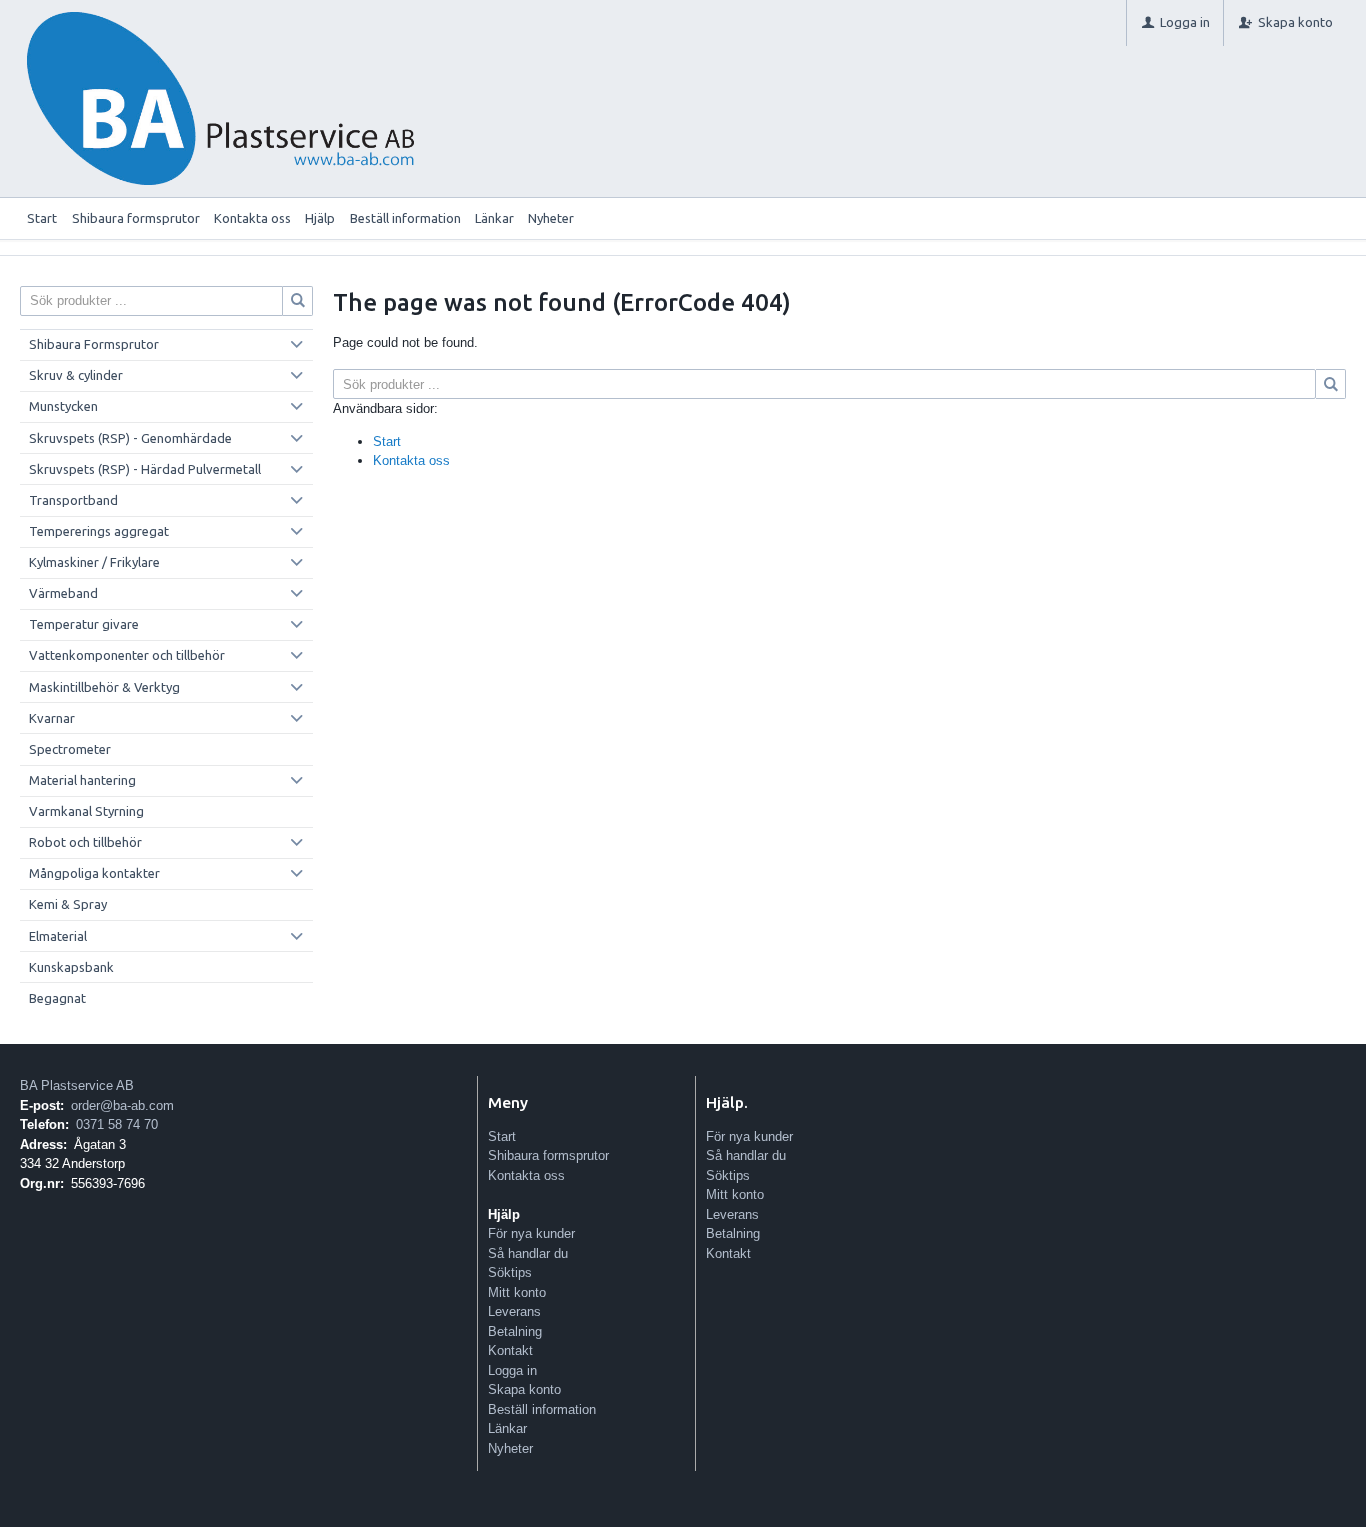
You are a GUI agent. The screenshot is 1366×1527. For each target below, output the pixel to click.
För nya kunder (531, 1233)
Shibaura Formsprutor (94, 344)
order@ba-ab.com (122, 1105)
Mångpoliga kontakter (94, 873)
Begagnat (57, 998)
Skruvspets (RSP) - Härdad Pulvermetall (145, 469)
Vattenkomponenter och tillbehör (127, 655)
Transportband (73, 500)
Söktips (510, 1272)
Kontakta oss (252, 218)
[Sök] (1331, 384)
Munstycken (63, 406)
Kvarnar (52, 718)
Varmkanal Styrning (86, 811)
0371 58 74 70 (117, 1124)
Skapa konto (524, 1389)
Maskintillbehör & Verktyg (104, 687)
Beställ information (405, 218)
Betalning (515, 1331)
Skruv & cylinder (76, 375)
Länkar (494, 218)
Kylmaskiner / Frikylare (94, 562)
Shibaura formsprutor (136, 218)
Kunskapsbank (71, 967)
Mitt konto (517, 1292)
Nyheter (551, 218)
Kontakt (510, 1350)
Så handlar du (528, 1253)
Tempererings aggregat (99, 531)
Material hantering (82, 780)
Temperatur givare (84, 624)
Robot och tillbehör (85, 842)
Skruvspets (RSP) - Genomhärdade (130, 438)
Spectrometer (70, 749)
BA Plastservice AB (77, 1085)
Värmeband (63, 593)
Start (42, 218)
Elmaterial (58, 936)
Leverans (514, 1311)
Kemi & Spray (68, 904)
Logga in (512, 1370)
